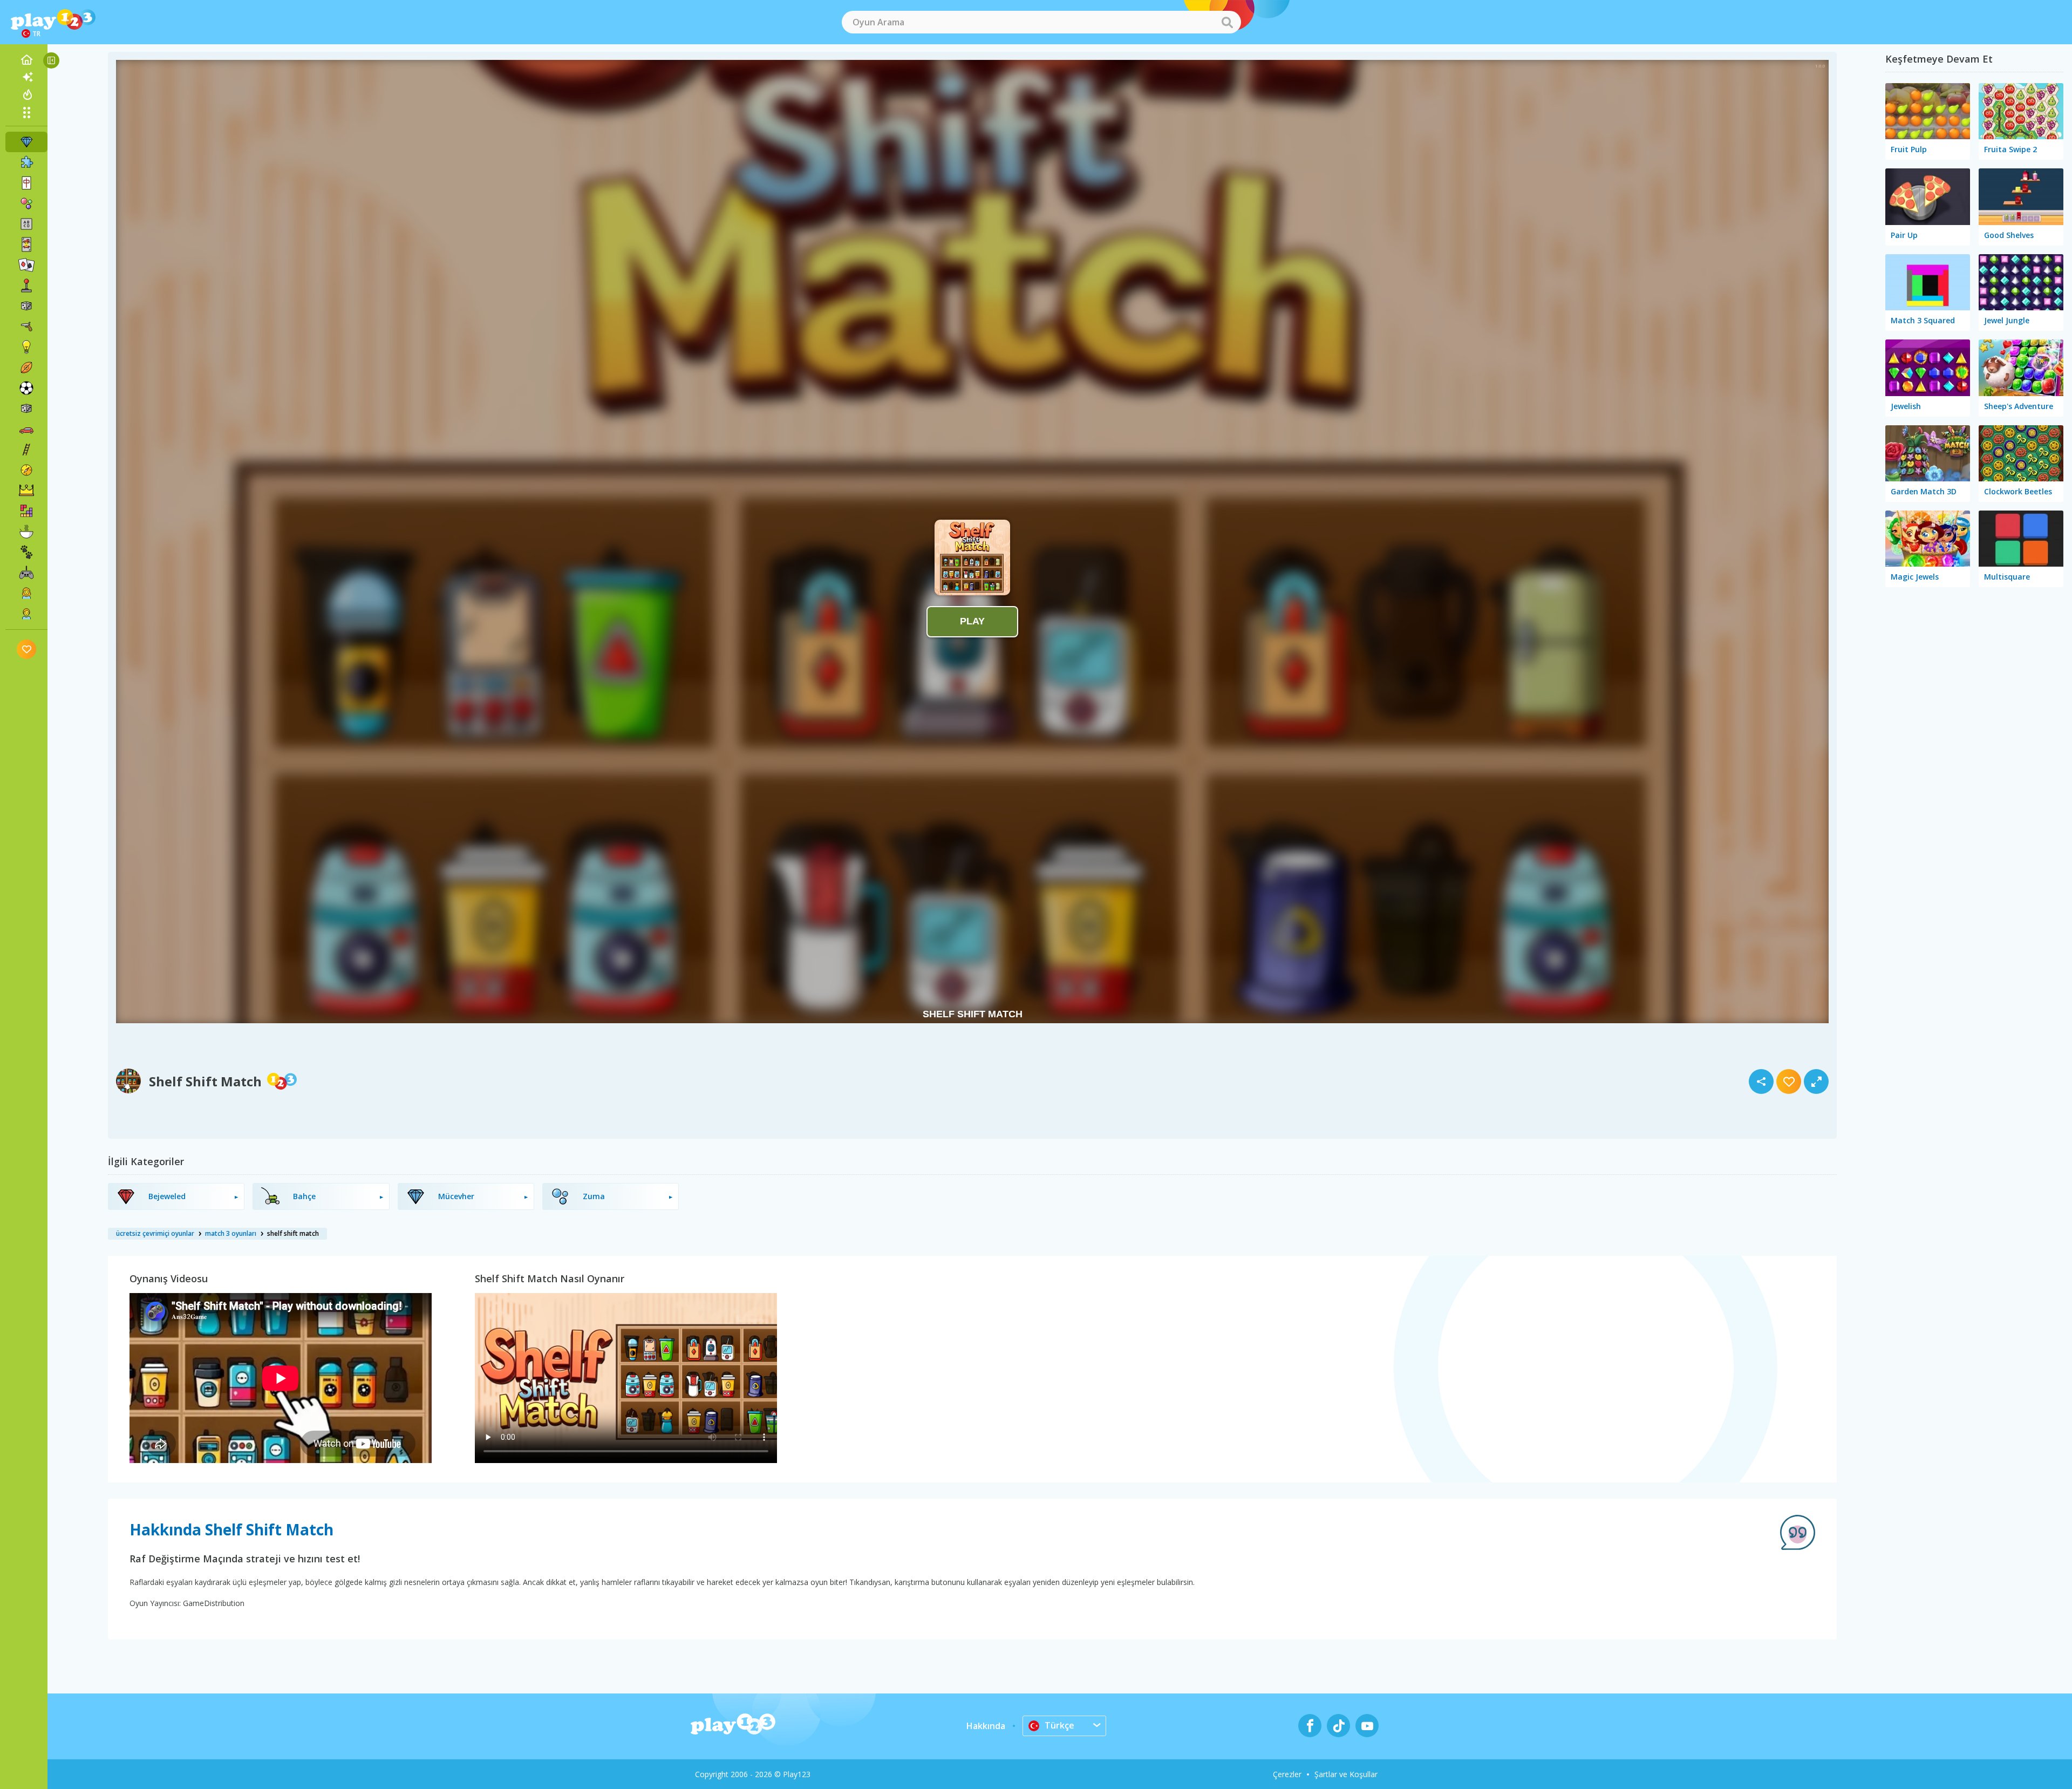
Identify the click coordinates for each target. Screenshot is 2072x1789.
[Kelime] (26, 224)
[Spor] (26, 368)
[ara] (1227, 22)
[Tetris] (26, 511)
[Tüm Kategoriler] (26, 112)
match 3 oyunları (231, 1233)
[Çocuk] (26, 614)
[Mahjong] (26, 183)
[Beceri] (26, 450)
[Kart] (26, 244)
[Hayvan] (26, 552)
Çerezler (1287, 1774)
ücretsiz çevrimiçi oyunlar (155, 1233)
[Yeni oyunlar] (26, 77)
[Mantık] (26, 347)
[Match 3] (26, 142)
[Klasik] (26, 409)
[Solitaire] (26, 265)
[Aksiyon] (26, 326)
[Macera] (26, 470)
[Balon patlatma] (26, 203)
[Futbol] (26, 388)
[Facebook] (1310, 1726)
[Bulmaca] (26, 162)
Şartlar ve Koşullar (1346, 1774)
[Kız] (26, 593)
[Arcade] (26, 285)
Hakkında (986, 1726)
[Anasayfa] (26, 60)
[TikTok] (1338, 1726)
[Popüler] (26, 94)
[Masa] (26, 306)
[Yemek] (26, 532)
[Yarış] (26, 429)
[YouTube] (1367, 1726)
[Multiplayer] (26, 573)
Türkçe (1059, 1725)
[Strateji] (26, 491)
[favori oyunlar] (27, 649)
